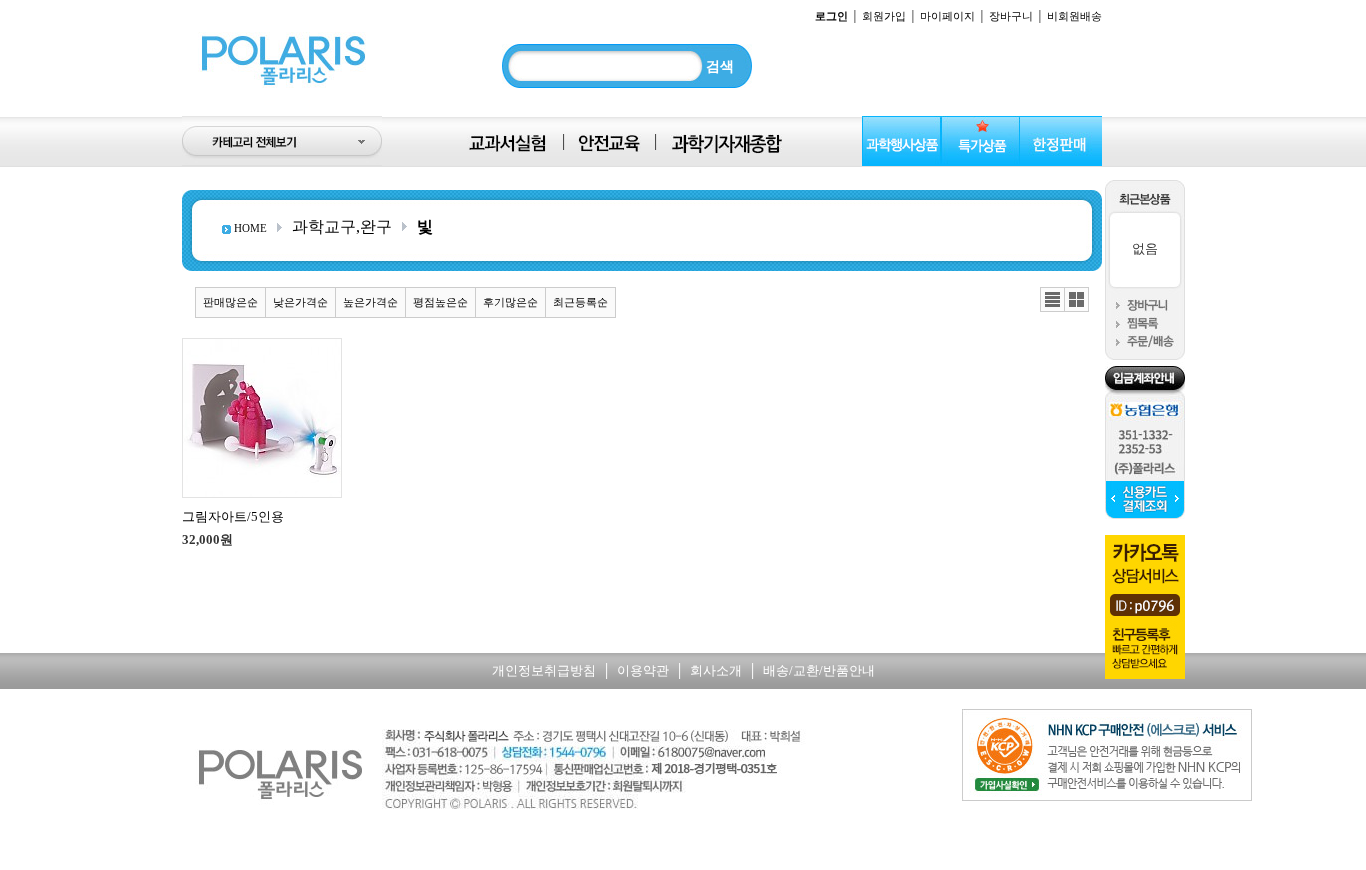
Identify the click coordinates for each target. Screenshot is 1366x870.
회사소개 (716, 670)
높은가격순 (370, 302)
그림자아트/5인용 (233, 516)
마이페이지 (947, 16)
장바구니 (1011, 16)
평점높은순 (440, 302)
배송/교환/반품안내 (819, 670)
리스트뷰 (1052, 300)
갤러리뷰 (1076, 300)
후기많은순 (510, 302)
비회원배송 (1074, 16)
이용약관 (643, 670)
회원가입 (884, 16)
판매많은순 (230, 302)
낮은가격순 (300, 302)
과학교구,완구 (342, 226)
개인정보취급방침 (544, 670)
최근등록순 (580, 302)
